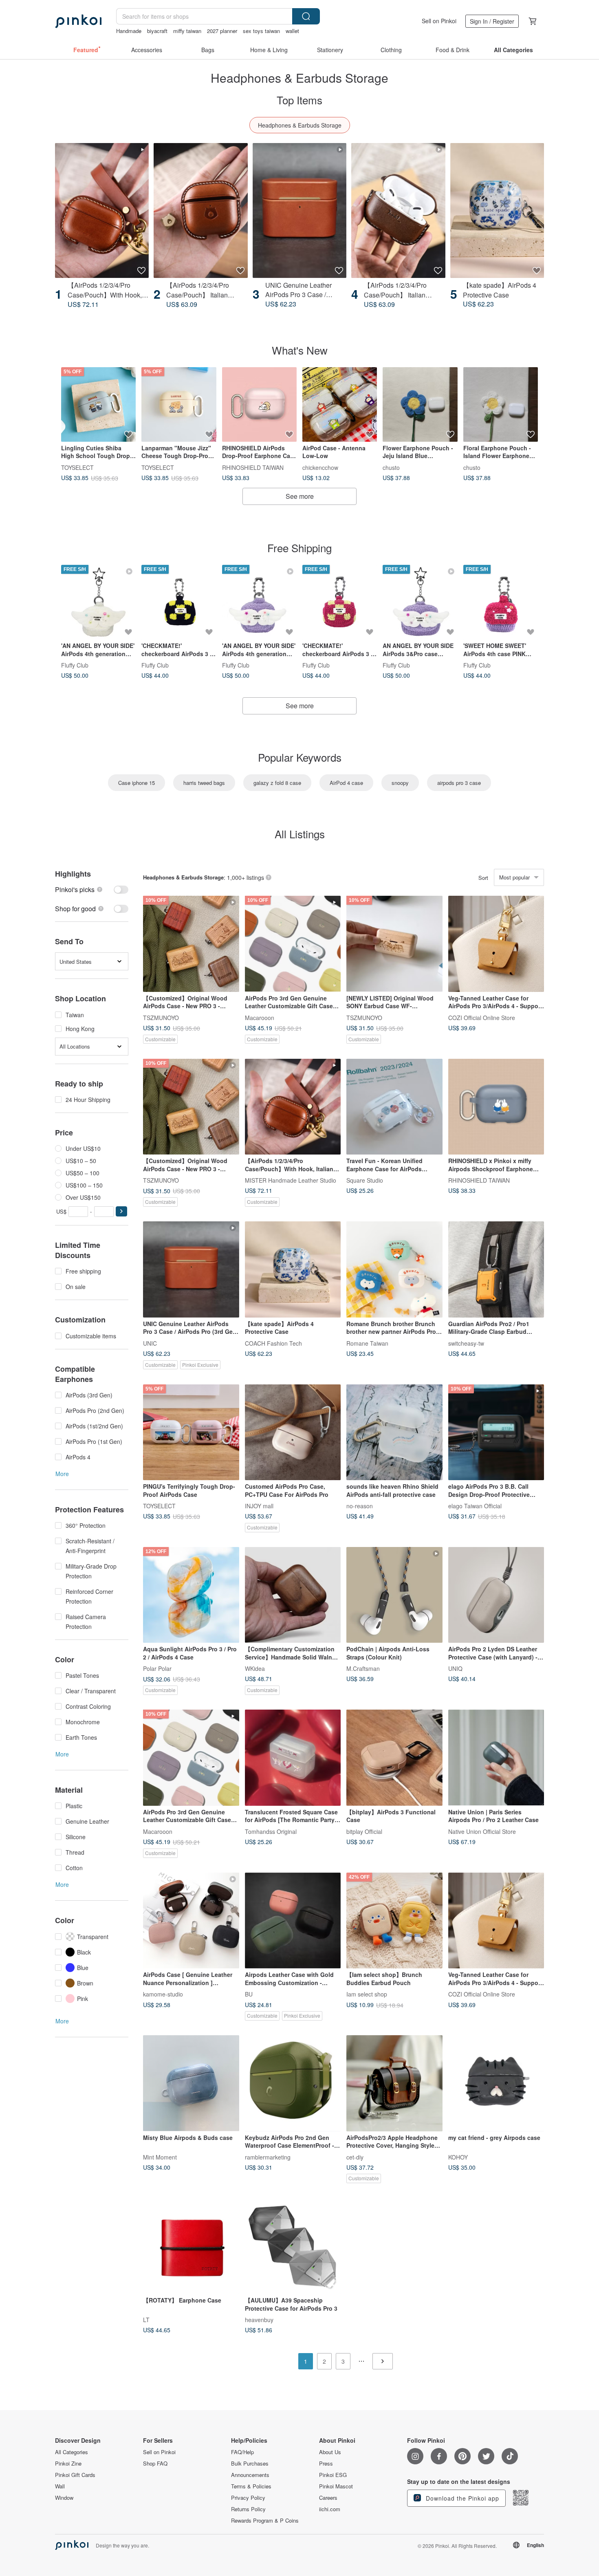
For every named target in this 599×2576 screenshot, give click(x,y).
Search (306, 16)
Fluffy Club (75, 665)
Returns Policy (248, 2509)
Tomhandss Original (271, 1831)
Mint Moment (160, 2157)
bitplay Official (364, 1831)
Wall (60, 2486)
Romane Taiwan (367, 1343)
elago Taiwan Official (475, 1506)
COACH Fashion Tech (273, 1343)
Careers (328, 2498)
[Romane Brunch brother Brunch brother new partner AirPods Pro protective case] (394, 1269)
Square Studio (365, 1180)
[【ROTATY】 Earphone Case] (191, 2246)
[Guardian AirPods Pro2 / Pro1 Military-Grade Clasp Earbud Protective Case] (496, 1269)
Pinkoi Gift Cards (75, 2475)
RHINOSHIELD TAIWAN (253, 467)
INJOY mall (259, 1506)
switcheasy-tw (466, 1343)
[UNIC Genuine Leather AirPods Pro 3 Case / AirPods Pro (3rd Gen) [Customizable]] (299, 210)
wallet (292, 31)
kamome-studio (163, 1994)
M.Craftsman (363, 1668)
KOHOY (458, 2157)
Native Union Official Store (482, 1831)
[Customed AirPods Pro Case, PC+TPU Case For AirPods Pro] (293, 1432)
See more (300, 496)
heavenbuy (259, 2319)
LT (146, 2319)
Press (326, 2464)
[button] (121, 1211)
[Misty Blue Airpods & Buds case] (191, 2083)
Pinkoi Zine (68, 2464)
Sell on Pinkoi (439, 21)
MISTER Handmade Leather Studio (291, 1180)
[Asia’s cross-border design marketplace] (78, 21)
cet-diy (355, 2157)
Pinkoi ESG (333, 2475)
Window (64, 2498)
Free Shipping (299, 548)
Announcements (250, 2475)
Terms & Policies (251, 2486)
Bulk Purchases (250, 2464)
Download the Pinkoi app (461, 2498)
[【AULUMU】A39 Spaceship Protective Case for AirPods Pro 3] (293, 2246)
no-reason (360, 1506)
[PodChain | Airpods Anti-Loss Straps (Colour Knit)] (394, 1595)
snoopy (400, 783)
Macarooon (260, 1017)
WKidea (255, 1668)
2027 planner (222, 31)
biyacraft (157, 31)
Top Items (299, 100)
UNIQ (455, 1668)
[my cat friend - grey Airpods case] (496, 2083)
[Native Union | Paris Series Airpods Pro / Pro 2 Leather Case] (496, 1758)
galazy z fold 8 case (277, 783)
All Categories (72, 2452)
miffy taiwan (187, 31)
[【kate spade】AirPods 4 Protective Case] (497, 210)
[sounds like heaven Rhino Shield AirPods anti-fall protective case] (394, 1432)
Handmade (129, 31)
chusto (391, 467)
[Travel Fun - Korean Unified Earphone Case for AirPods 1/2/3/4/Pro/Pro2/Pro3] (394, 1107)
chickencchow (320, 467)
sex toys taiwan (261, 31)
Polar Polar (157, 1668)
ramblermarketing (268, 2157)
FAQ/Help (242, 2452)
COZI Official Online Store (482, 1017)
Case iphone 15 (137, 783)
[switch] (92, 889)
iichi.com (330, 2509)
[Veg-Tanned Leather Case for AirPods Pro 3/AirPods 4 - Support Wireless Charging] (496, 944)
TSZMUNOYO (161, 1017)
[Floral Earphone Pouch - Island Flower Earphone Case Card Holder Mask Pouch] (501, 404)
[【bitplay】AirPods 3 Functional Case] (394, 1758)
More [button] (62, 1474)
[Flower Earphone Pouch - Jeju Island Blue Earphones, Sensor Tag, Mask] (420, 404)
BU (249, 1994)
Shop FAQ (155, 2464)
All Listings (300, 834)
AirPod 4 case (346, 783)
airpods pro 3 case (459, 783)
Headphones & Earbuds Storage (300, 125)
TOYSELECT (77, 467)
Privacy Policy (248, 2498)
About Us (330, 2452)
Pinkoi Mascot (336, 2486)
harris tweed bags (204, 783)
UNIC (150, 1343)
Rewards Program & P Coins (265, 2521)
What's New (300, 350)
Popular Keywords (300, 757)
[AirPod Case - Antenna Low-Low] (340, 404)
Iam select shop (367, 1994)
